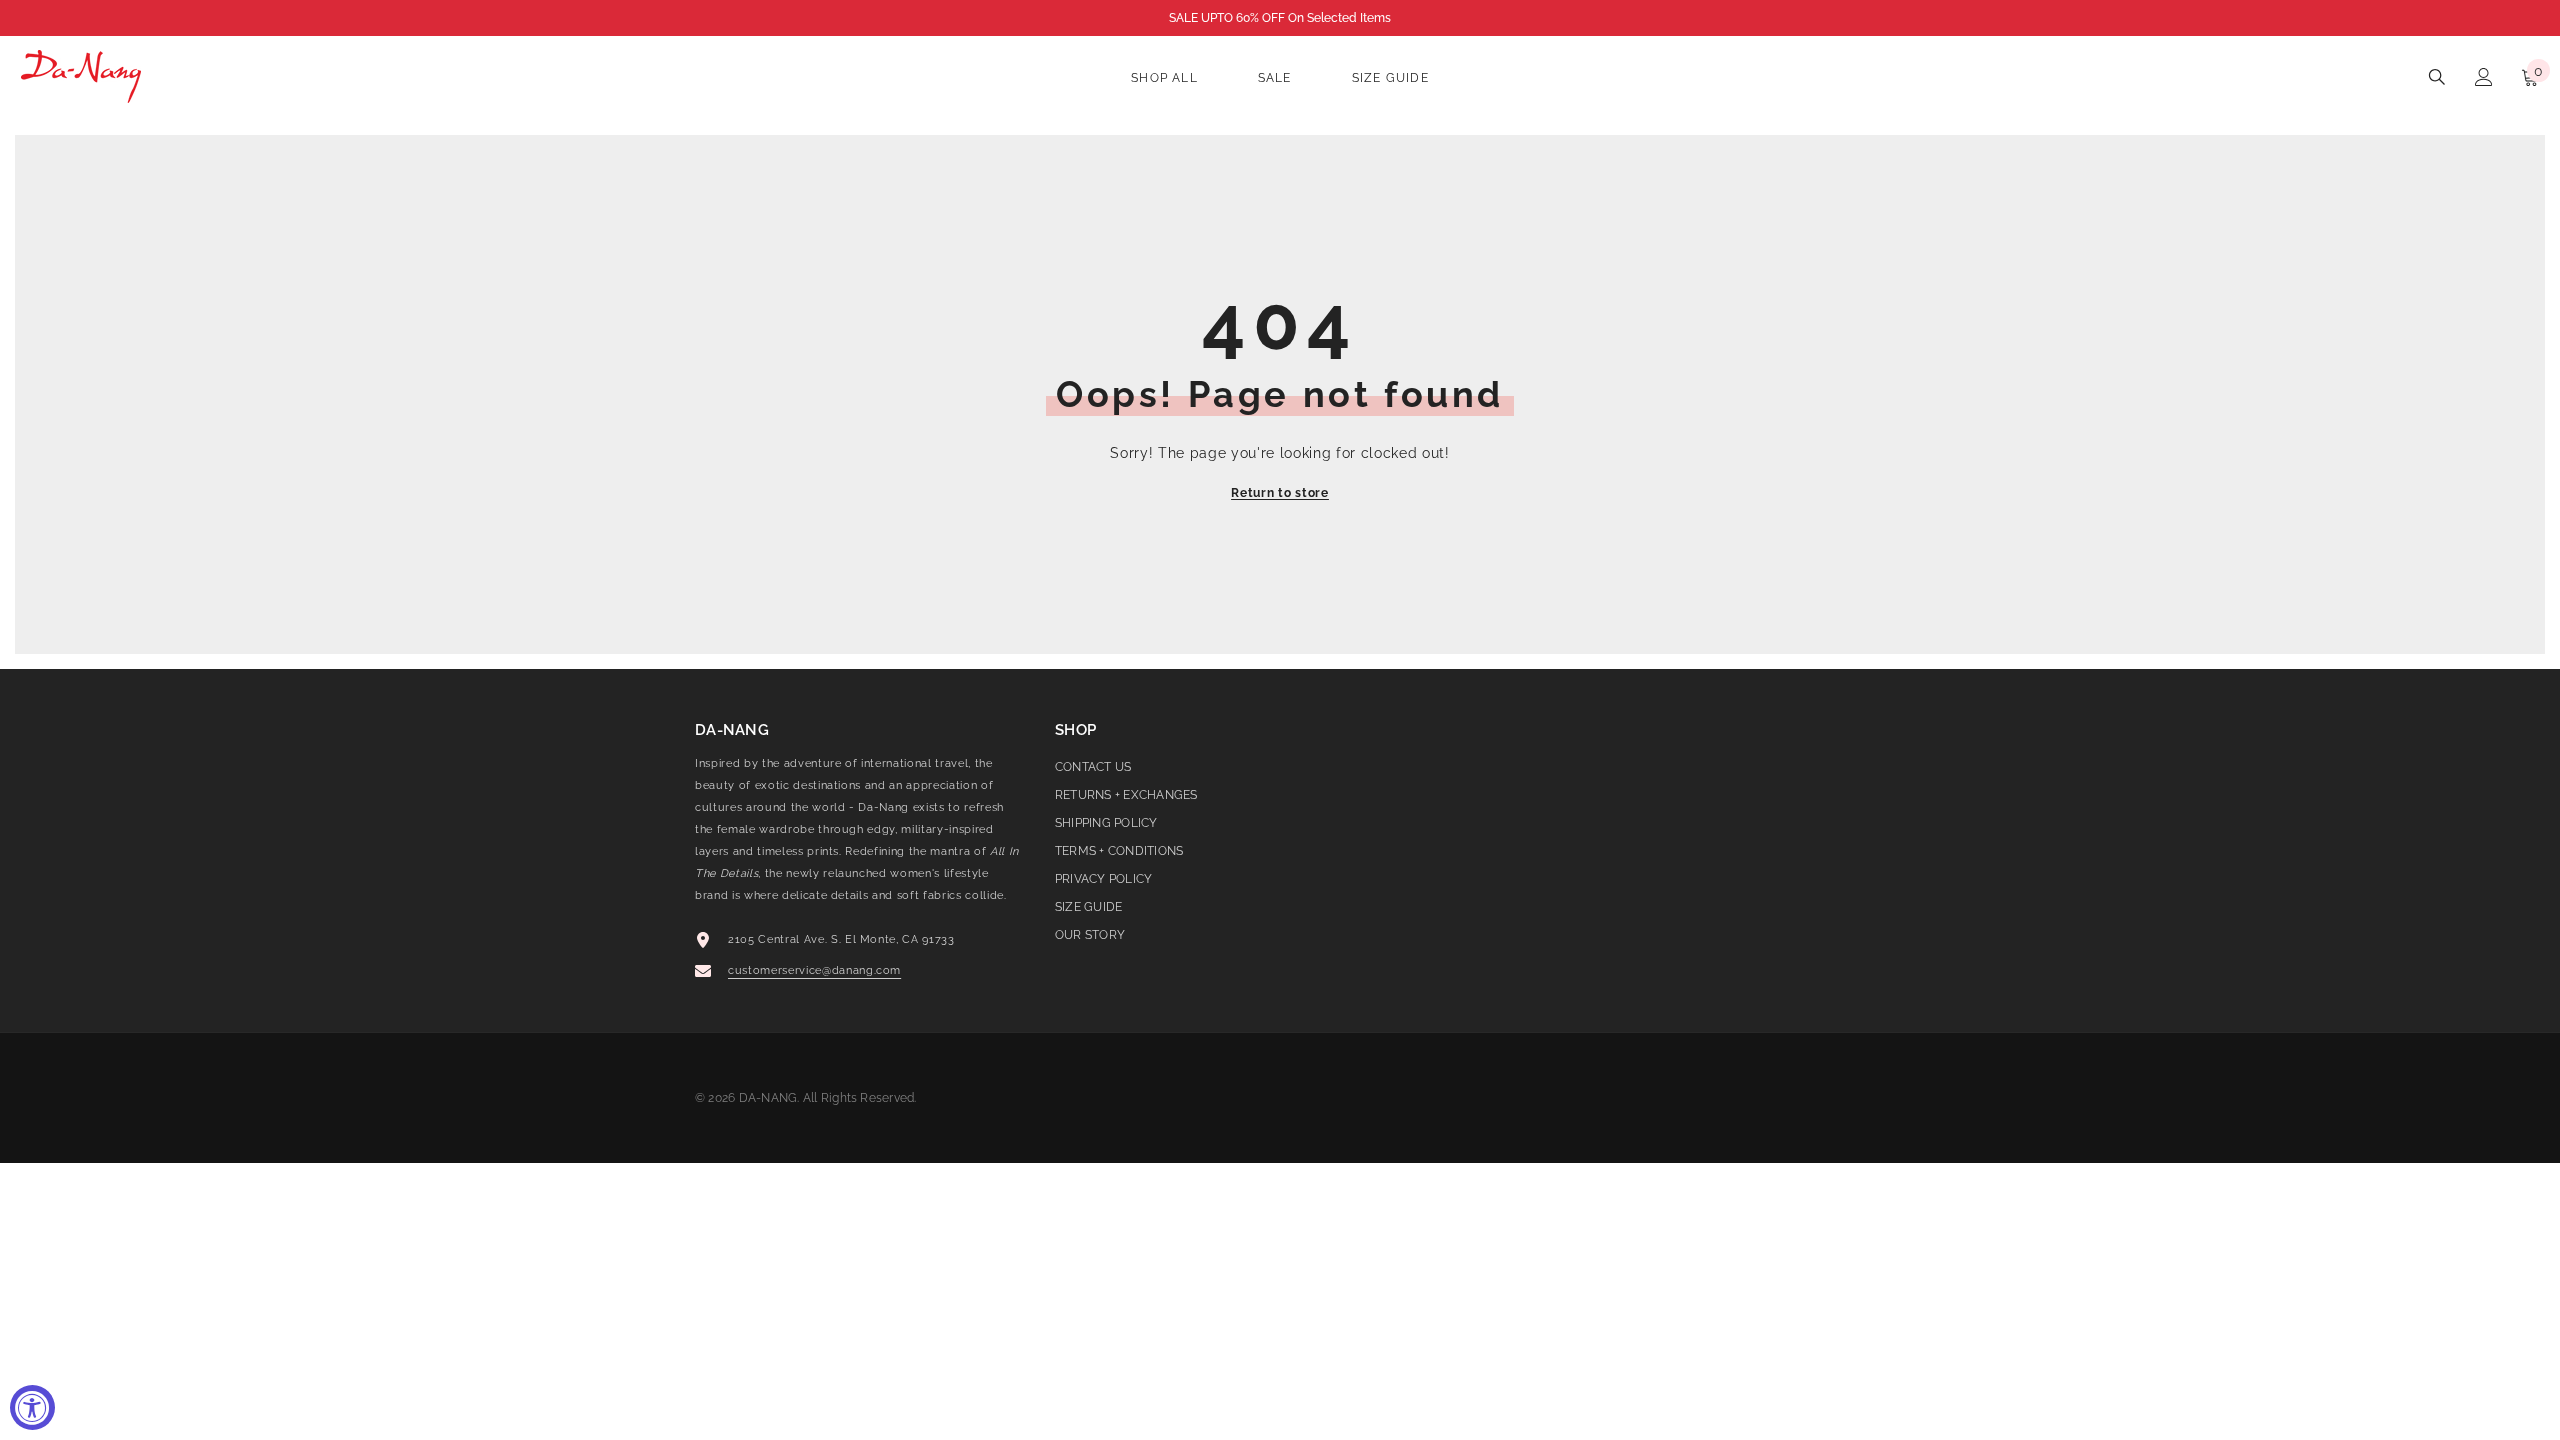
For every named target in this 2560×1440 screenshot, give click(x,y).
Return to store (1280, 493)
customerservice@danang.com (814, 970)
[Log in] (2484, 77)
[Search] (2437, 76)
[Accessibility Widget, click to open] (32, 1407)
